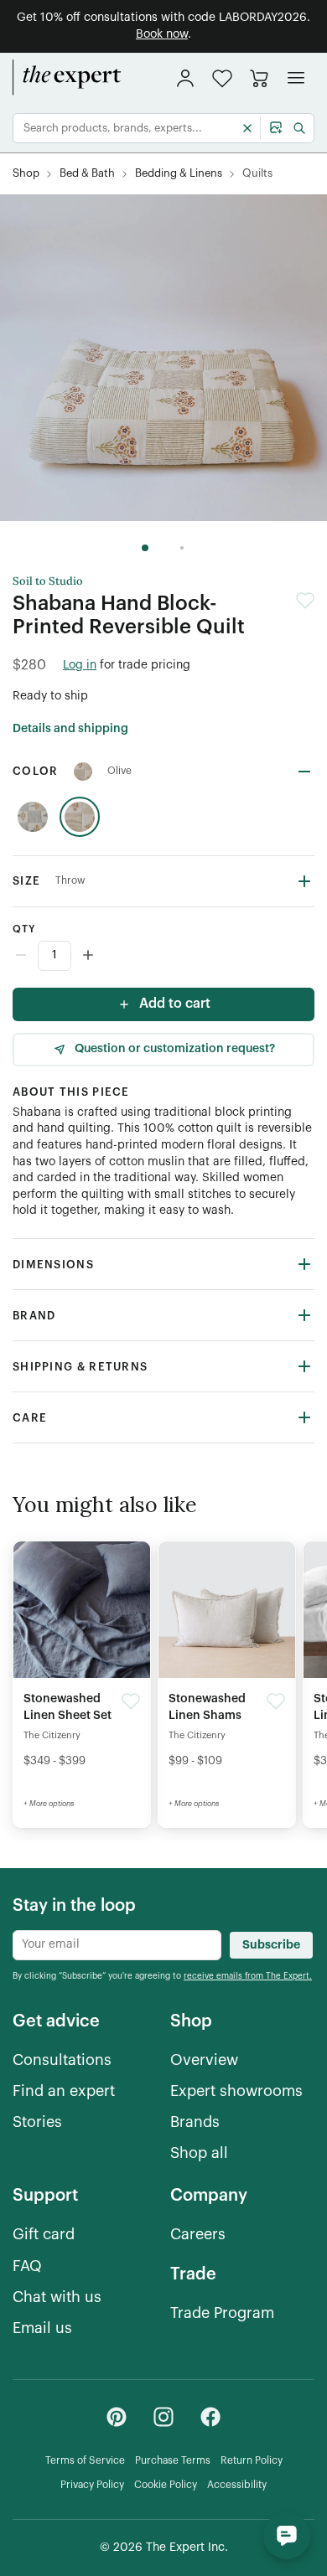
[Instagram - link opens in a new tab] (163, 2417)
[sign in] (185, 78)
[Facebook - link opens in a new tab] (210, 2417)
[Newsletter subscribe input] (117, 1945)
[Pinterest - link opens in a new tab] (117, 2417)
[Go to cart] (259, 78)
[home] (67, 78)
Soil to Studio (48, 581)
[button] (222, 78)
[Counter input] (163, 956)
